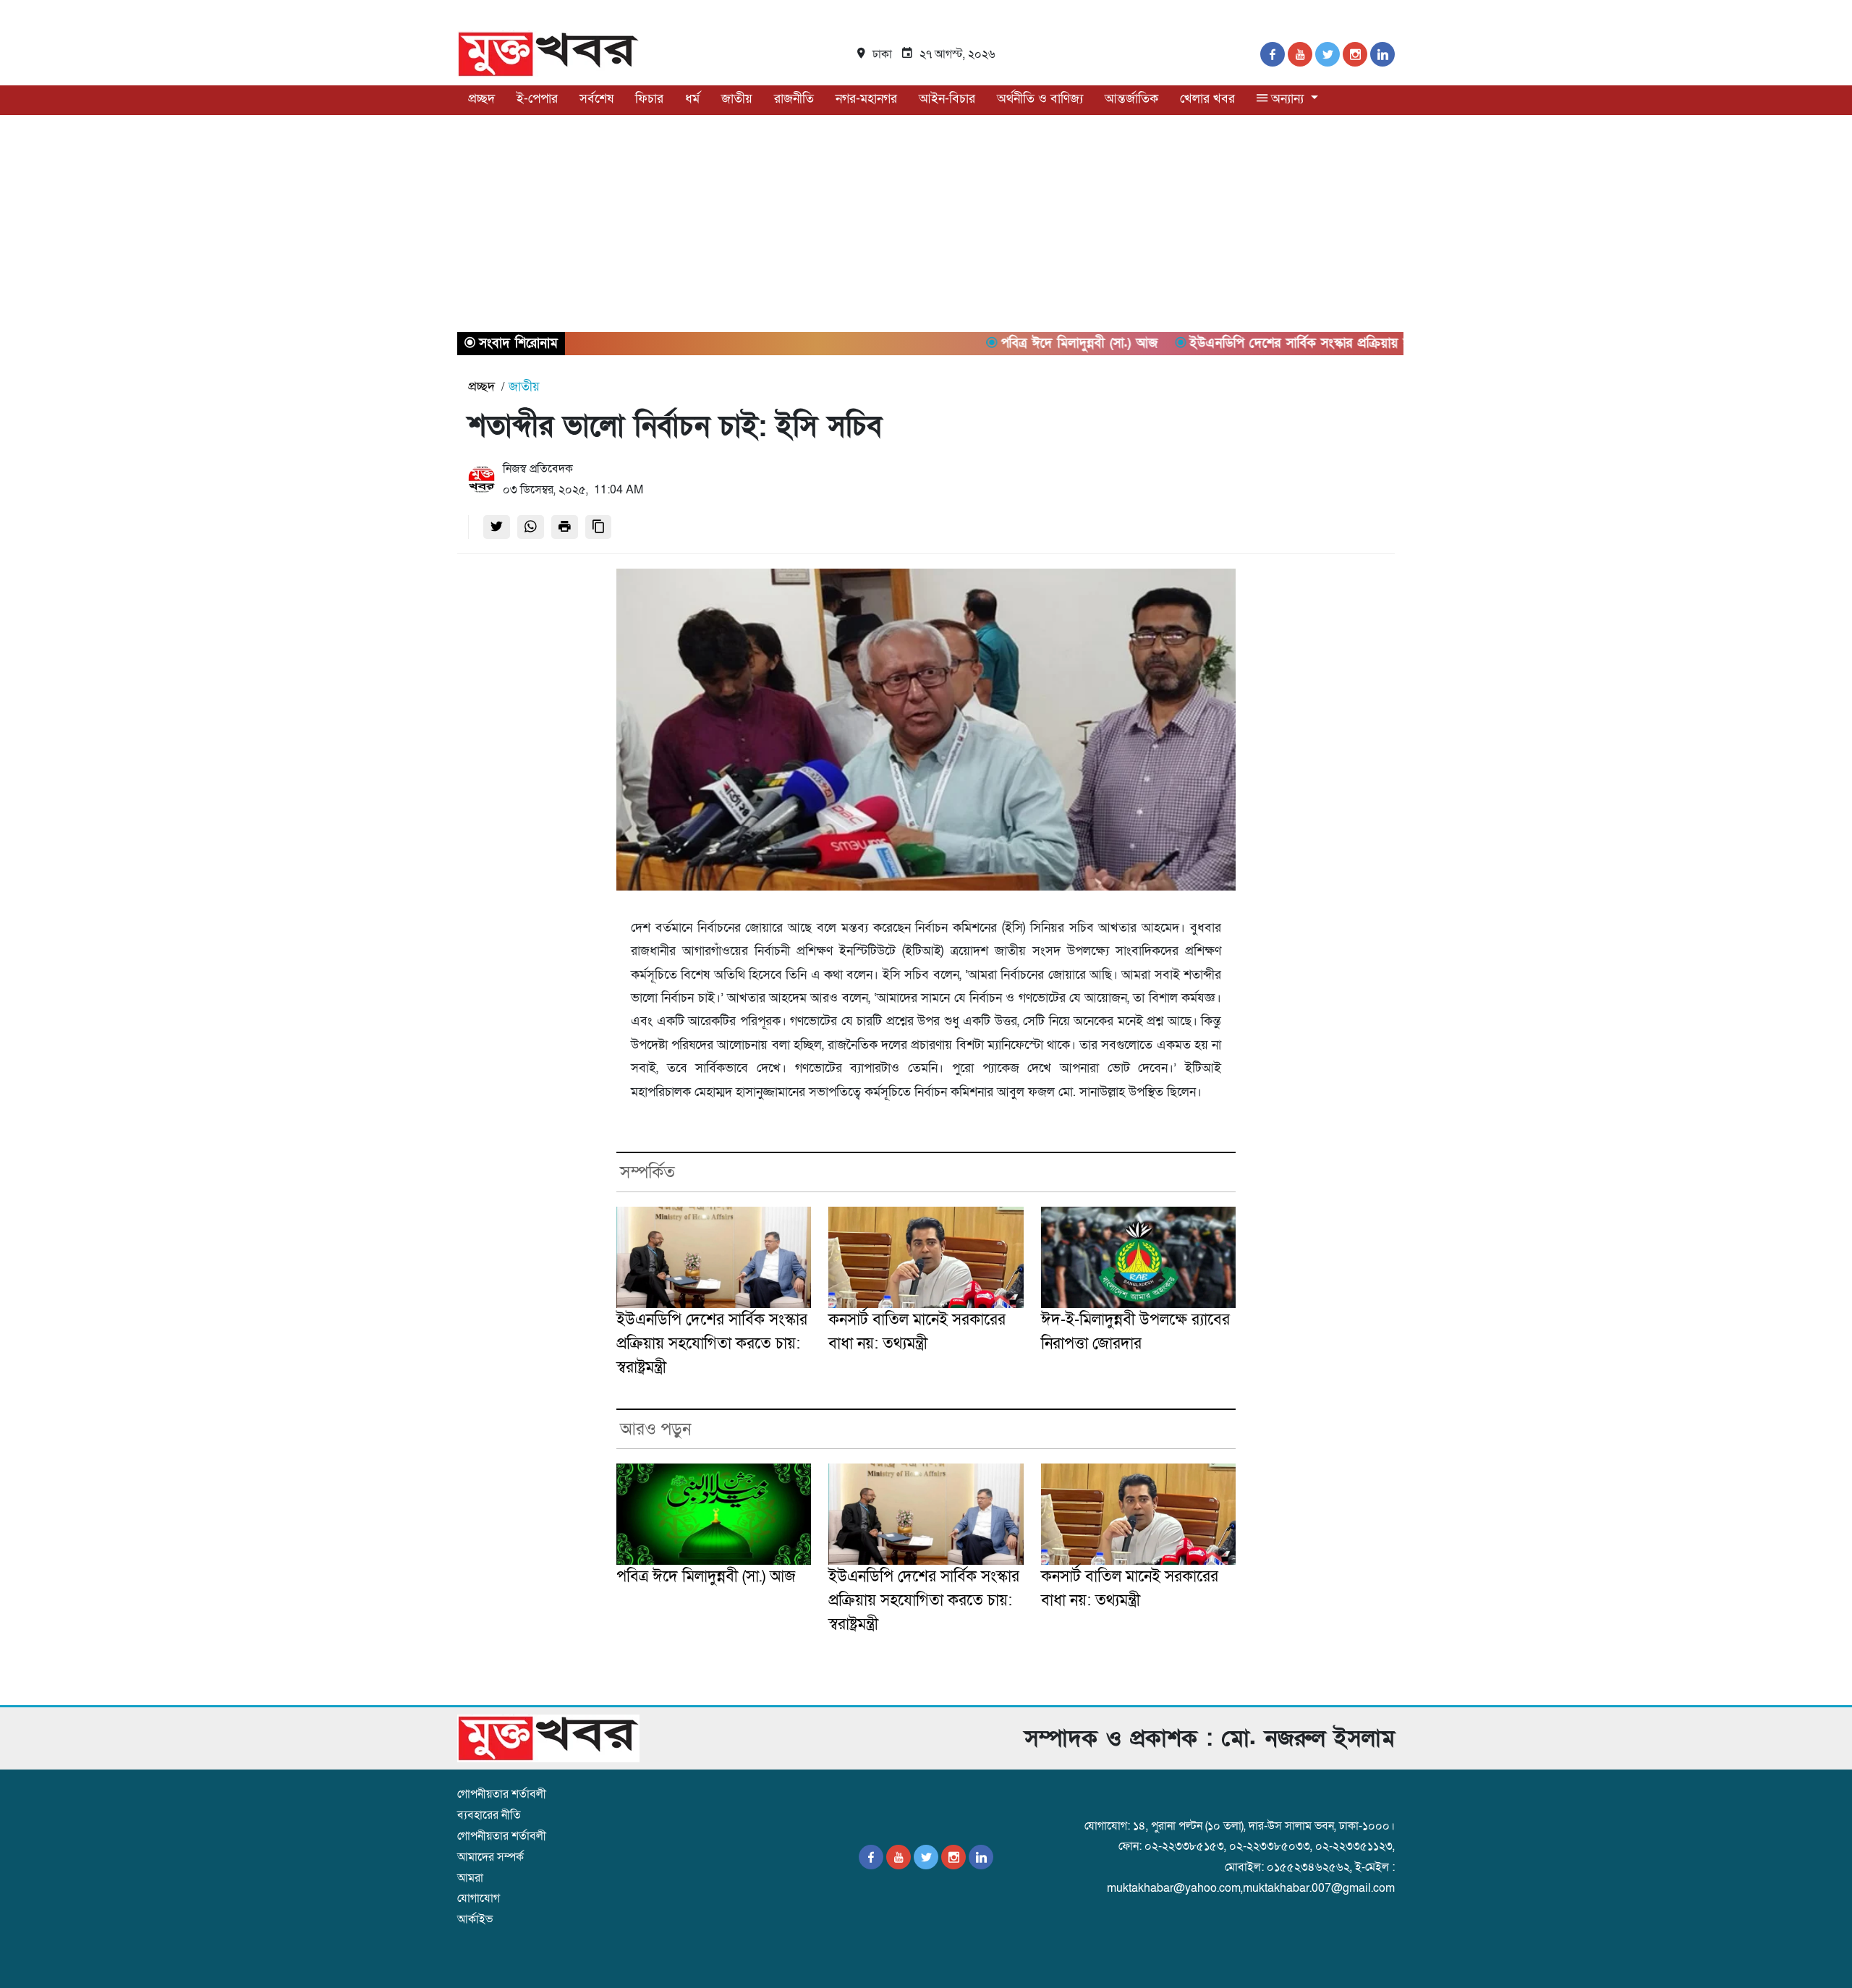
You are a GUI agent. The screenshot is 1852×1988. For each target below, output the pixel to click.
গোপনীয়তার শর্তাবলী (502, 1794)
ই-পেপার (537, 99)
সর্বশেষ (596, 99)
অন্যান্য (1287, 99)
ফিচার (649, 99)
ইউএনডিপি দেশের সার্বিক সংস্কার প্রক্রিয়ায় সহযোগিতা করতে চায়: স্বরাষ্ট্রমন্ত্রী (712, 1344)
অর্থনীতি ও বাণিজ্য (1040, 99)
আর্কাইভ (475, 1919)
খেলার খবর (1207, 99)
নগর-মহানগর (866, 99)
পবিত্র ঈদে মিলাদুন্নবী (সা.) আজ (706, 1577)
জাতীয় (737, 99)
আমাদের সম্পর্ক (490, 1857)
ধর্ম (692, 99)
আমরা (470, 1878)
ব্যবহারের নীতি (489, 1815)
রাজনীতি (794, 99)
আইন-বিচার (947, 99)
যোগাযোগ (479, 1898)
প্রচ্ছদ (481, 99)
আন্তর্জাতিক (1131, 99)
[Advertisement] (926, 224)
